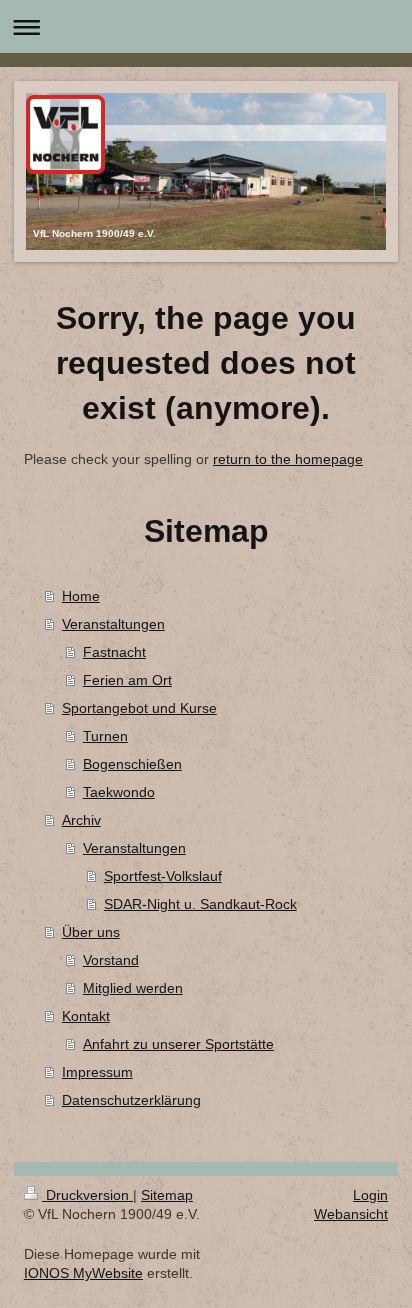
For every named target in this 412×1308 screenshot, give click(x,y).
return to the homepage (288, 459)
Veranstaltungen (113, 624)
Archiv (81, 820)
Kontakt (86, 1016)
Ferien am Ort (127, 680)
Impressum (97, 1072)
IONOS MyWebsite (83, 1273)
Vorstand (111, 960)
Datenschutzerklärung (131, 1100)
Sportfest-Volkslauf (163, 876)
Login (370, 1195)
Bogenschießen (132, 764)
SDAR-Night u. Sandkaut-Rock (200, 904)
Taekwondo (119, 792)
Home (81, 596)
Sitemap (167, 1195)
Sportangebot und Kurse (139, 708)
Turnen (105, 736)
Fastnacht (114, 652)
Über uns (91, 932)
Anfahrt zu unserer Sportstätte (178, 1044)
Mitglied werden (133, 988)
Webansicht (351, 1214)
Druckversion (87, 1195)
